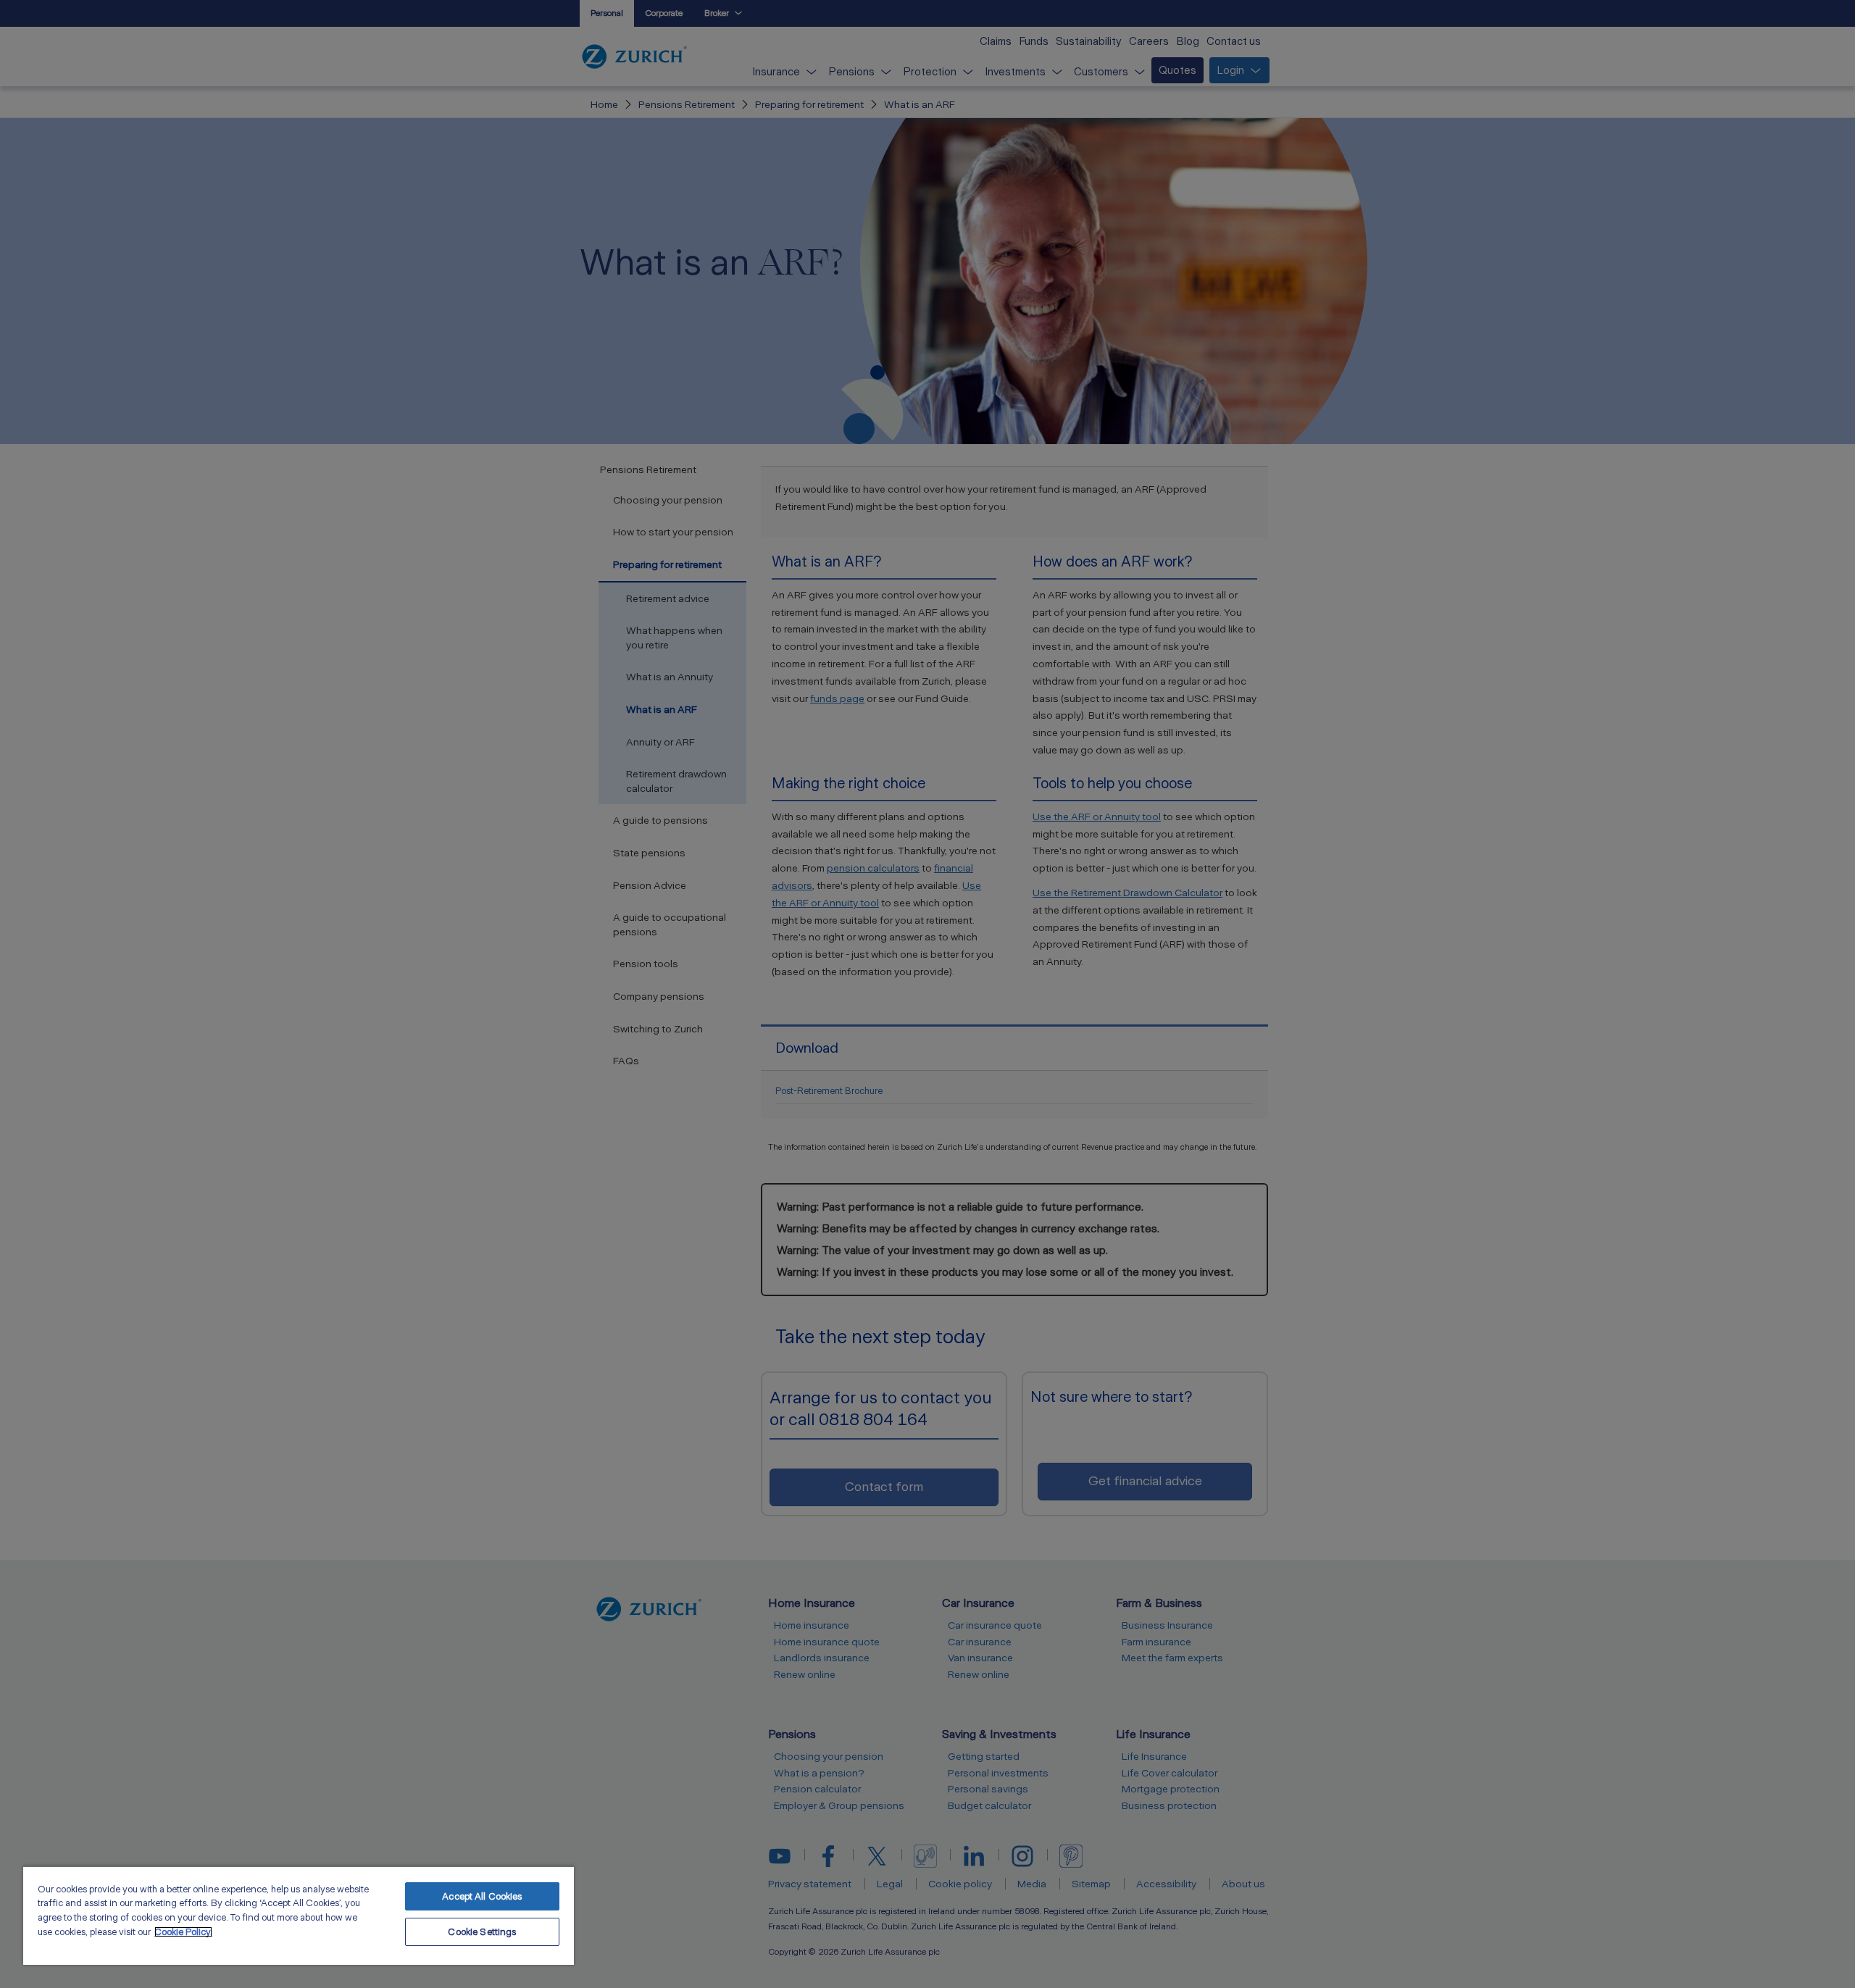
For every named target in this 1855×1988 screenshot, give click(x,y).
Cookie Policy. (183, 1932)
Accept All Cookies (482, 1896)
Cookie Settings (482, 1932)
